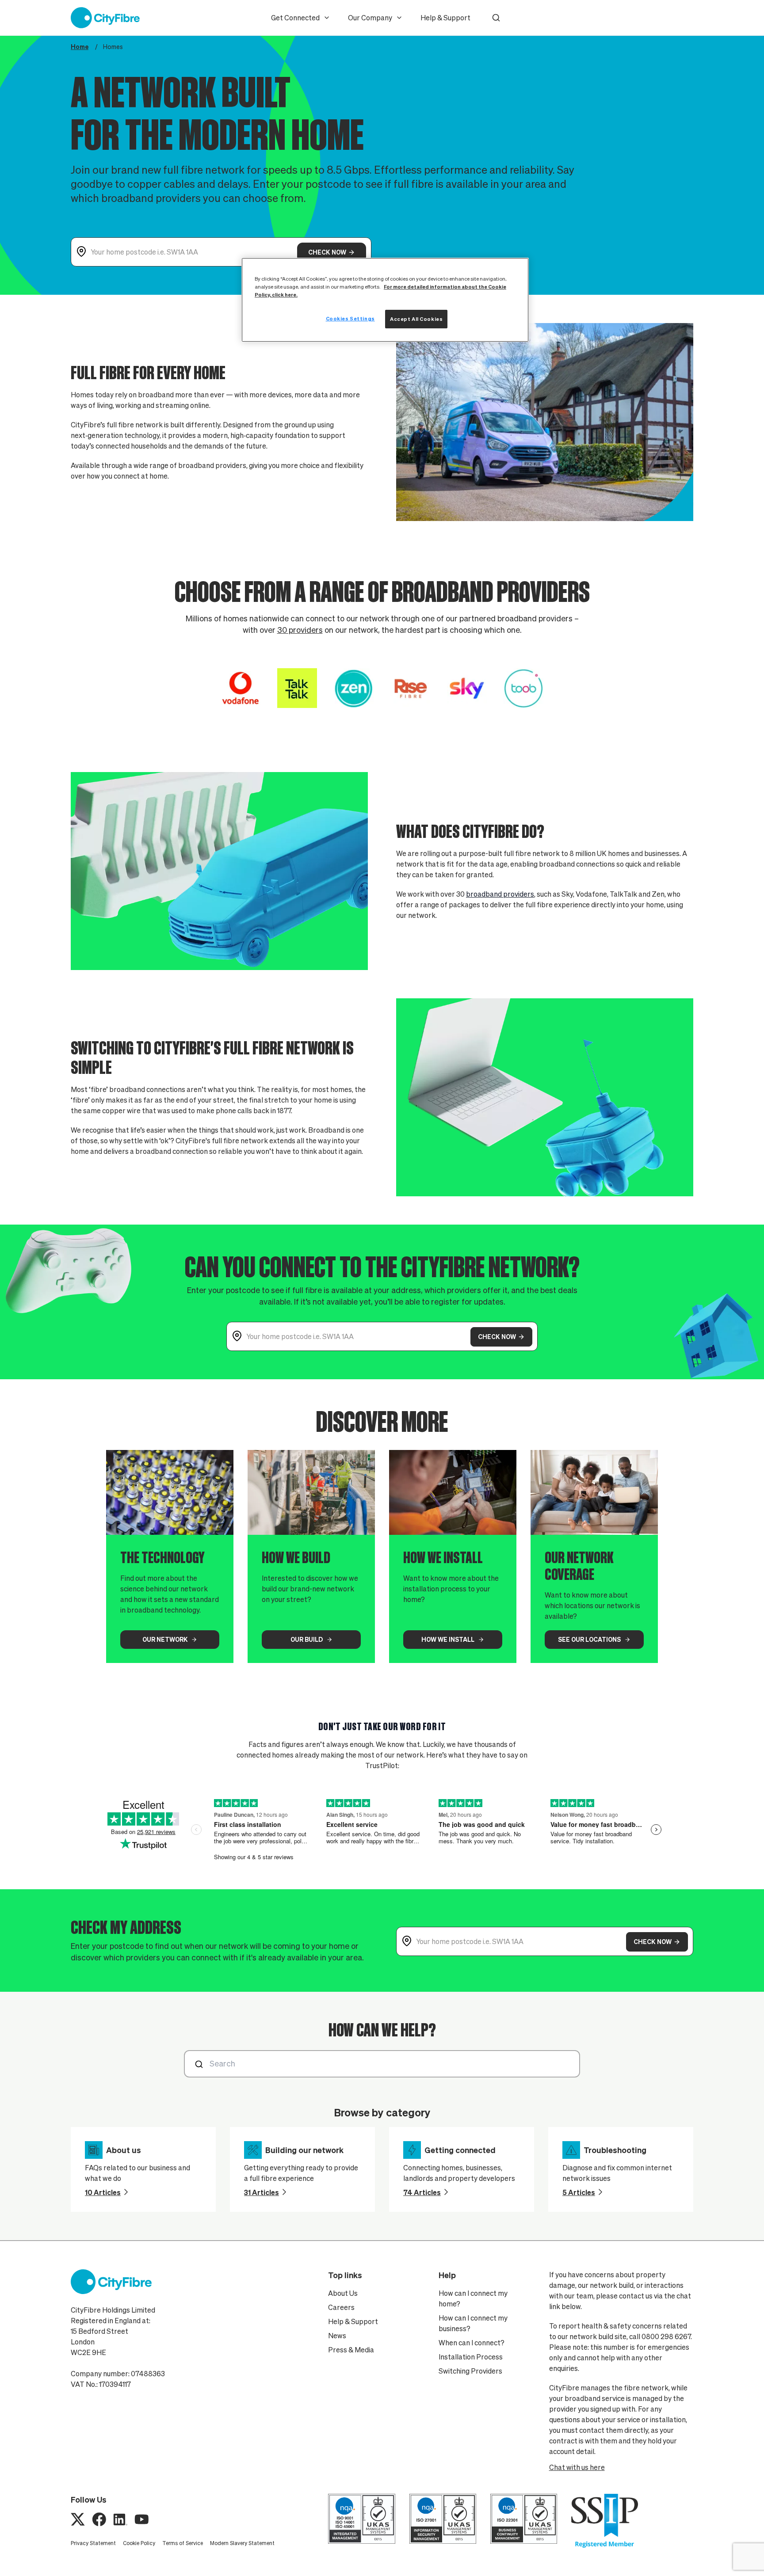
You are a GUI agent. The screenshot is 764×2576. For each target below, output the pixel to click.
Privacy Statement (93, 2543)
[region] (385, 300)
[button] (496, 18)
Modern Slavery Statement (242, 2543)
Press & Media (351, 2350)
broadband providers (500, 894)
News (337, 2336)
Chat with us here (577, 2467)
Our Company (370, 18)
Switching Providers (470, 2371)
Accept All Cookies (416, 319)
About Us (343, 2293)
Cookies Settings (350, 318)
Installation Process (471, 2357)
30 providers (300, 630)
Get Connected (295, 18)
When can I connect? (472, 2343)
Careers (341, 2307)
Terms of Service (183, 2543)
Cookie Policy (139, 2543)
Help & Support (445, 18)
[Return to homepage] (105, 18)
